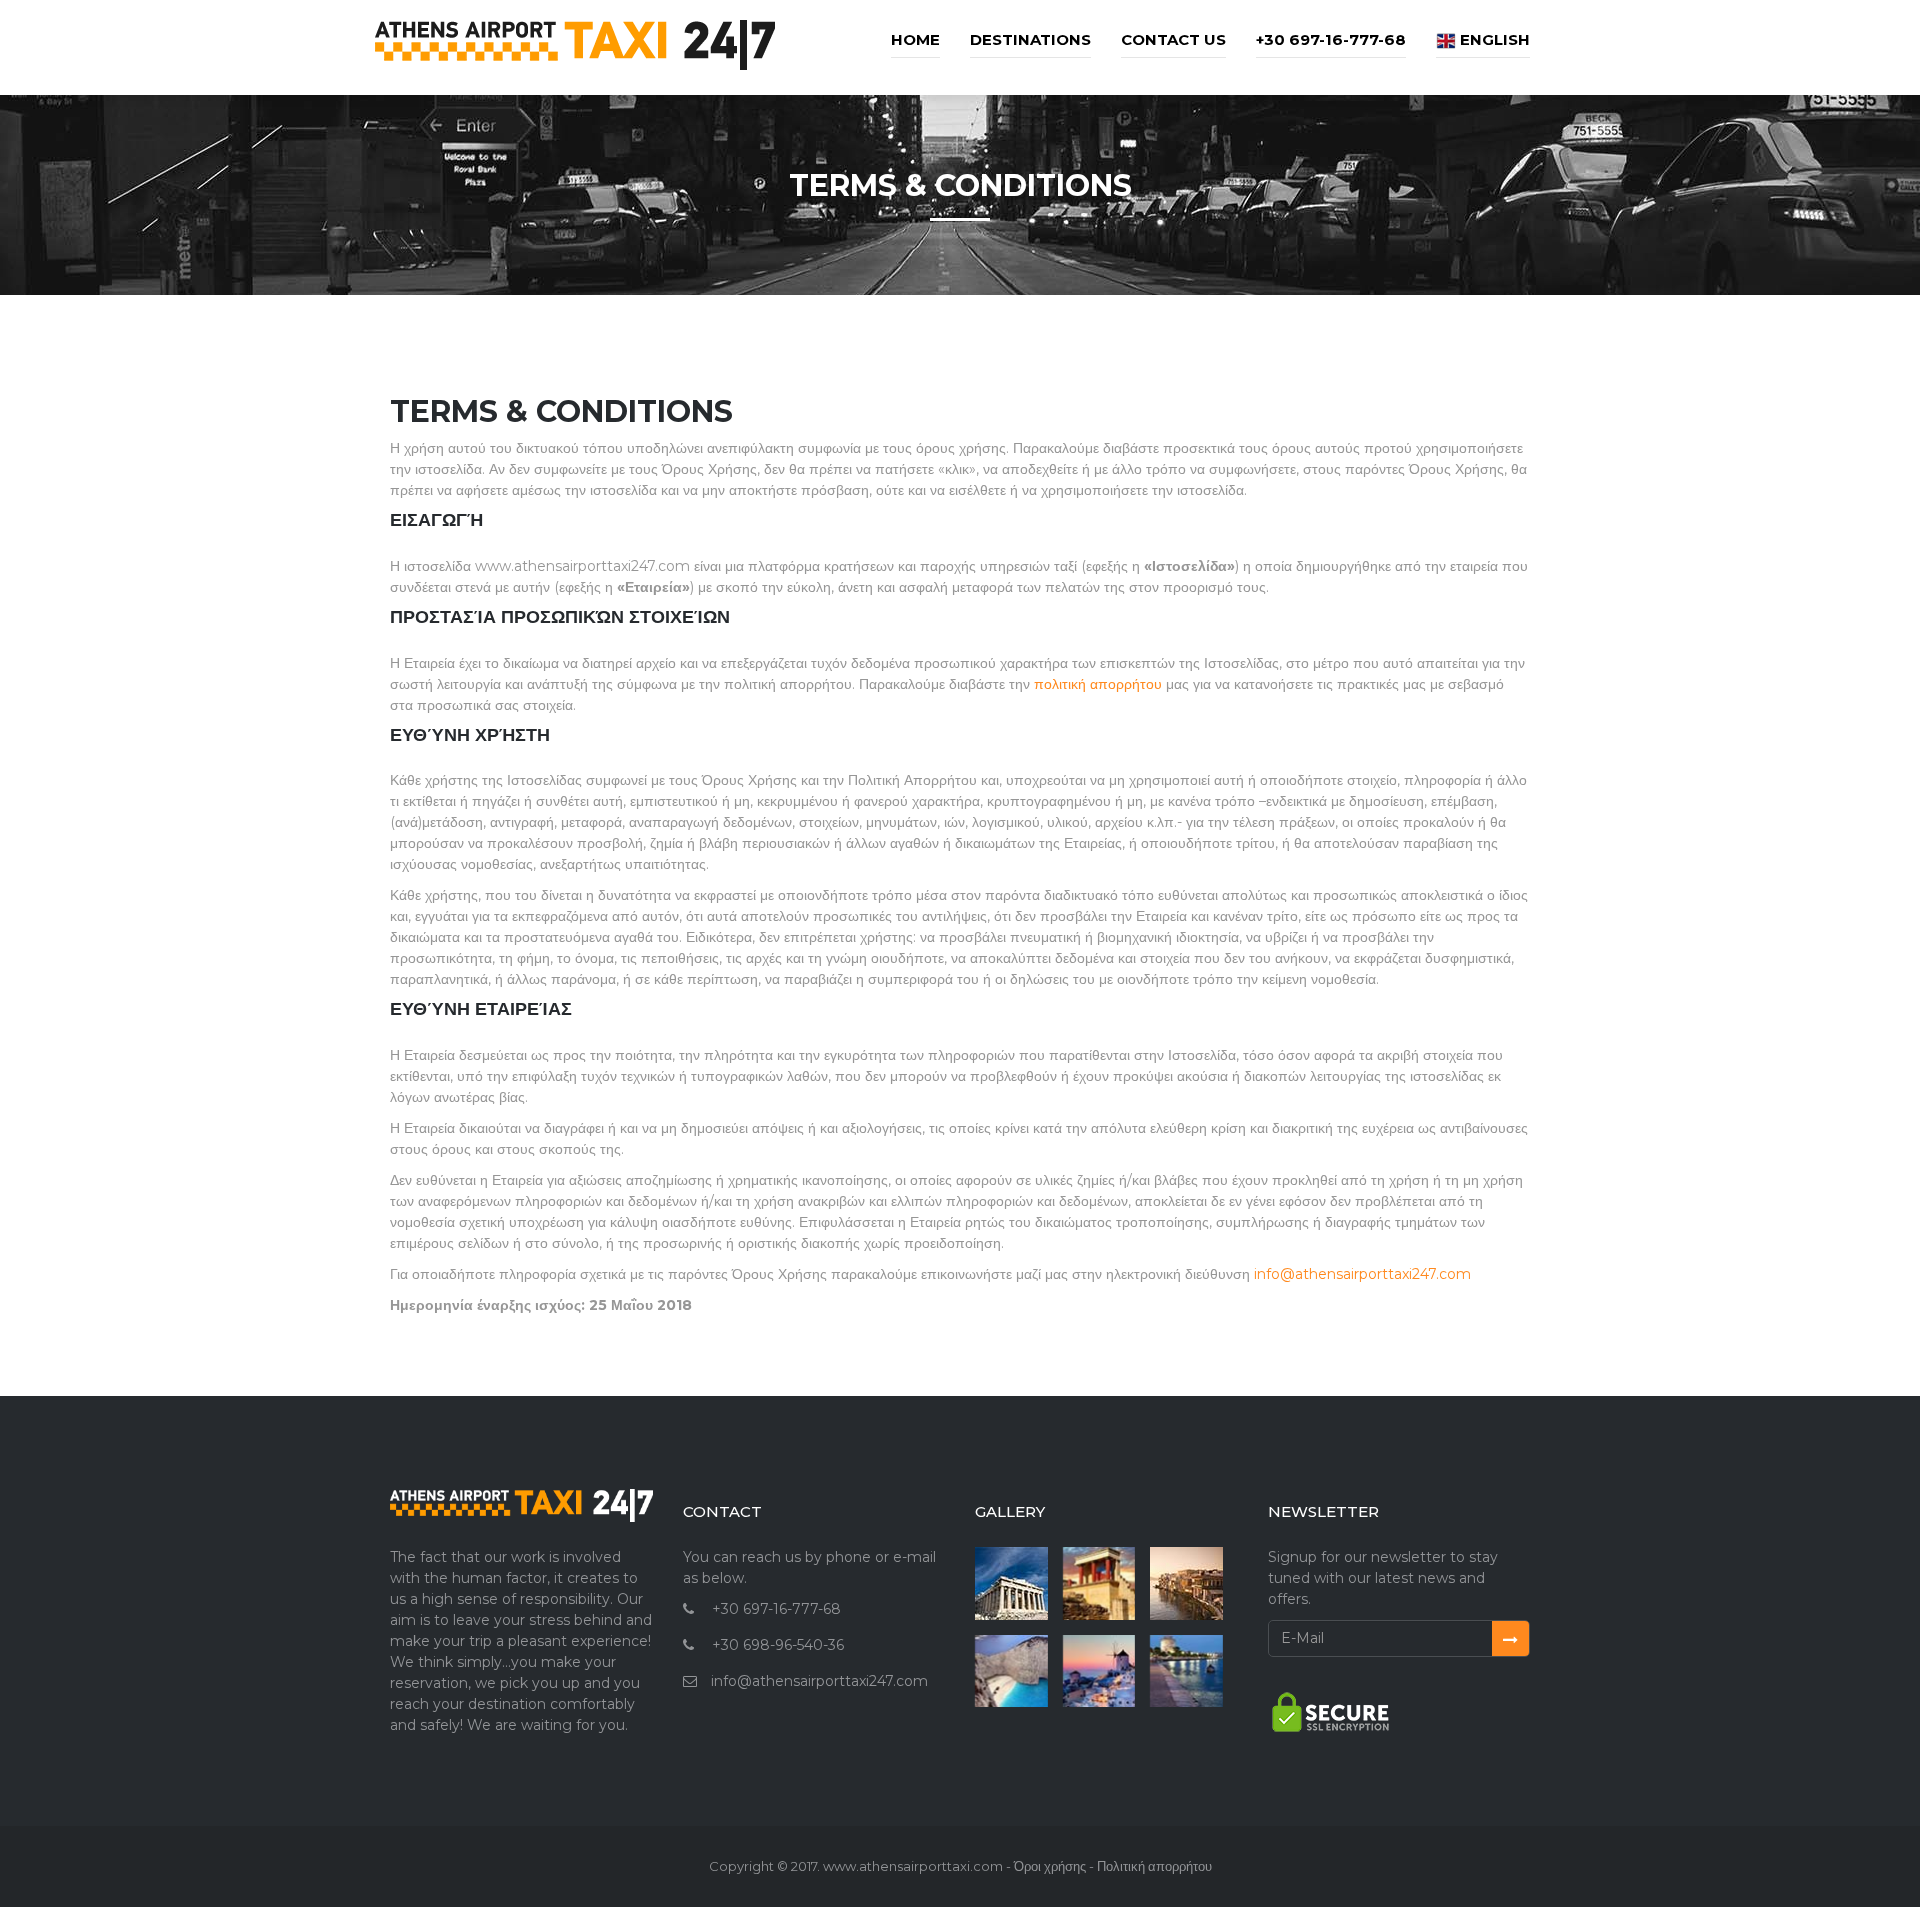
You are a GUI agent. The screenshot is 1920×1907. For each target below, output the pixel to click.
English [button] (1493, 39)
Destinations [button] (1030, 39)
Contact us (1173, 39)
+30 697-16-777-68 (1331, 39)
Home (915, 39)
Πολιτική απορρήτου (1154, 1866)
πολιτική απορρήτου (1098, 684)
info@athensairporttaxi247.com (1362, 1274)
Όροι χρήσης (1050, 1866)
